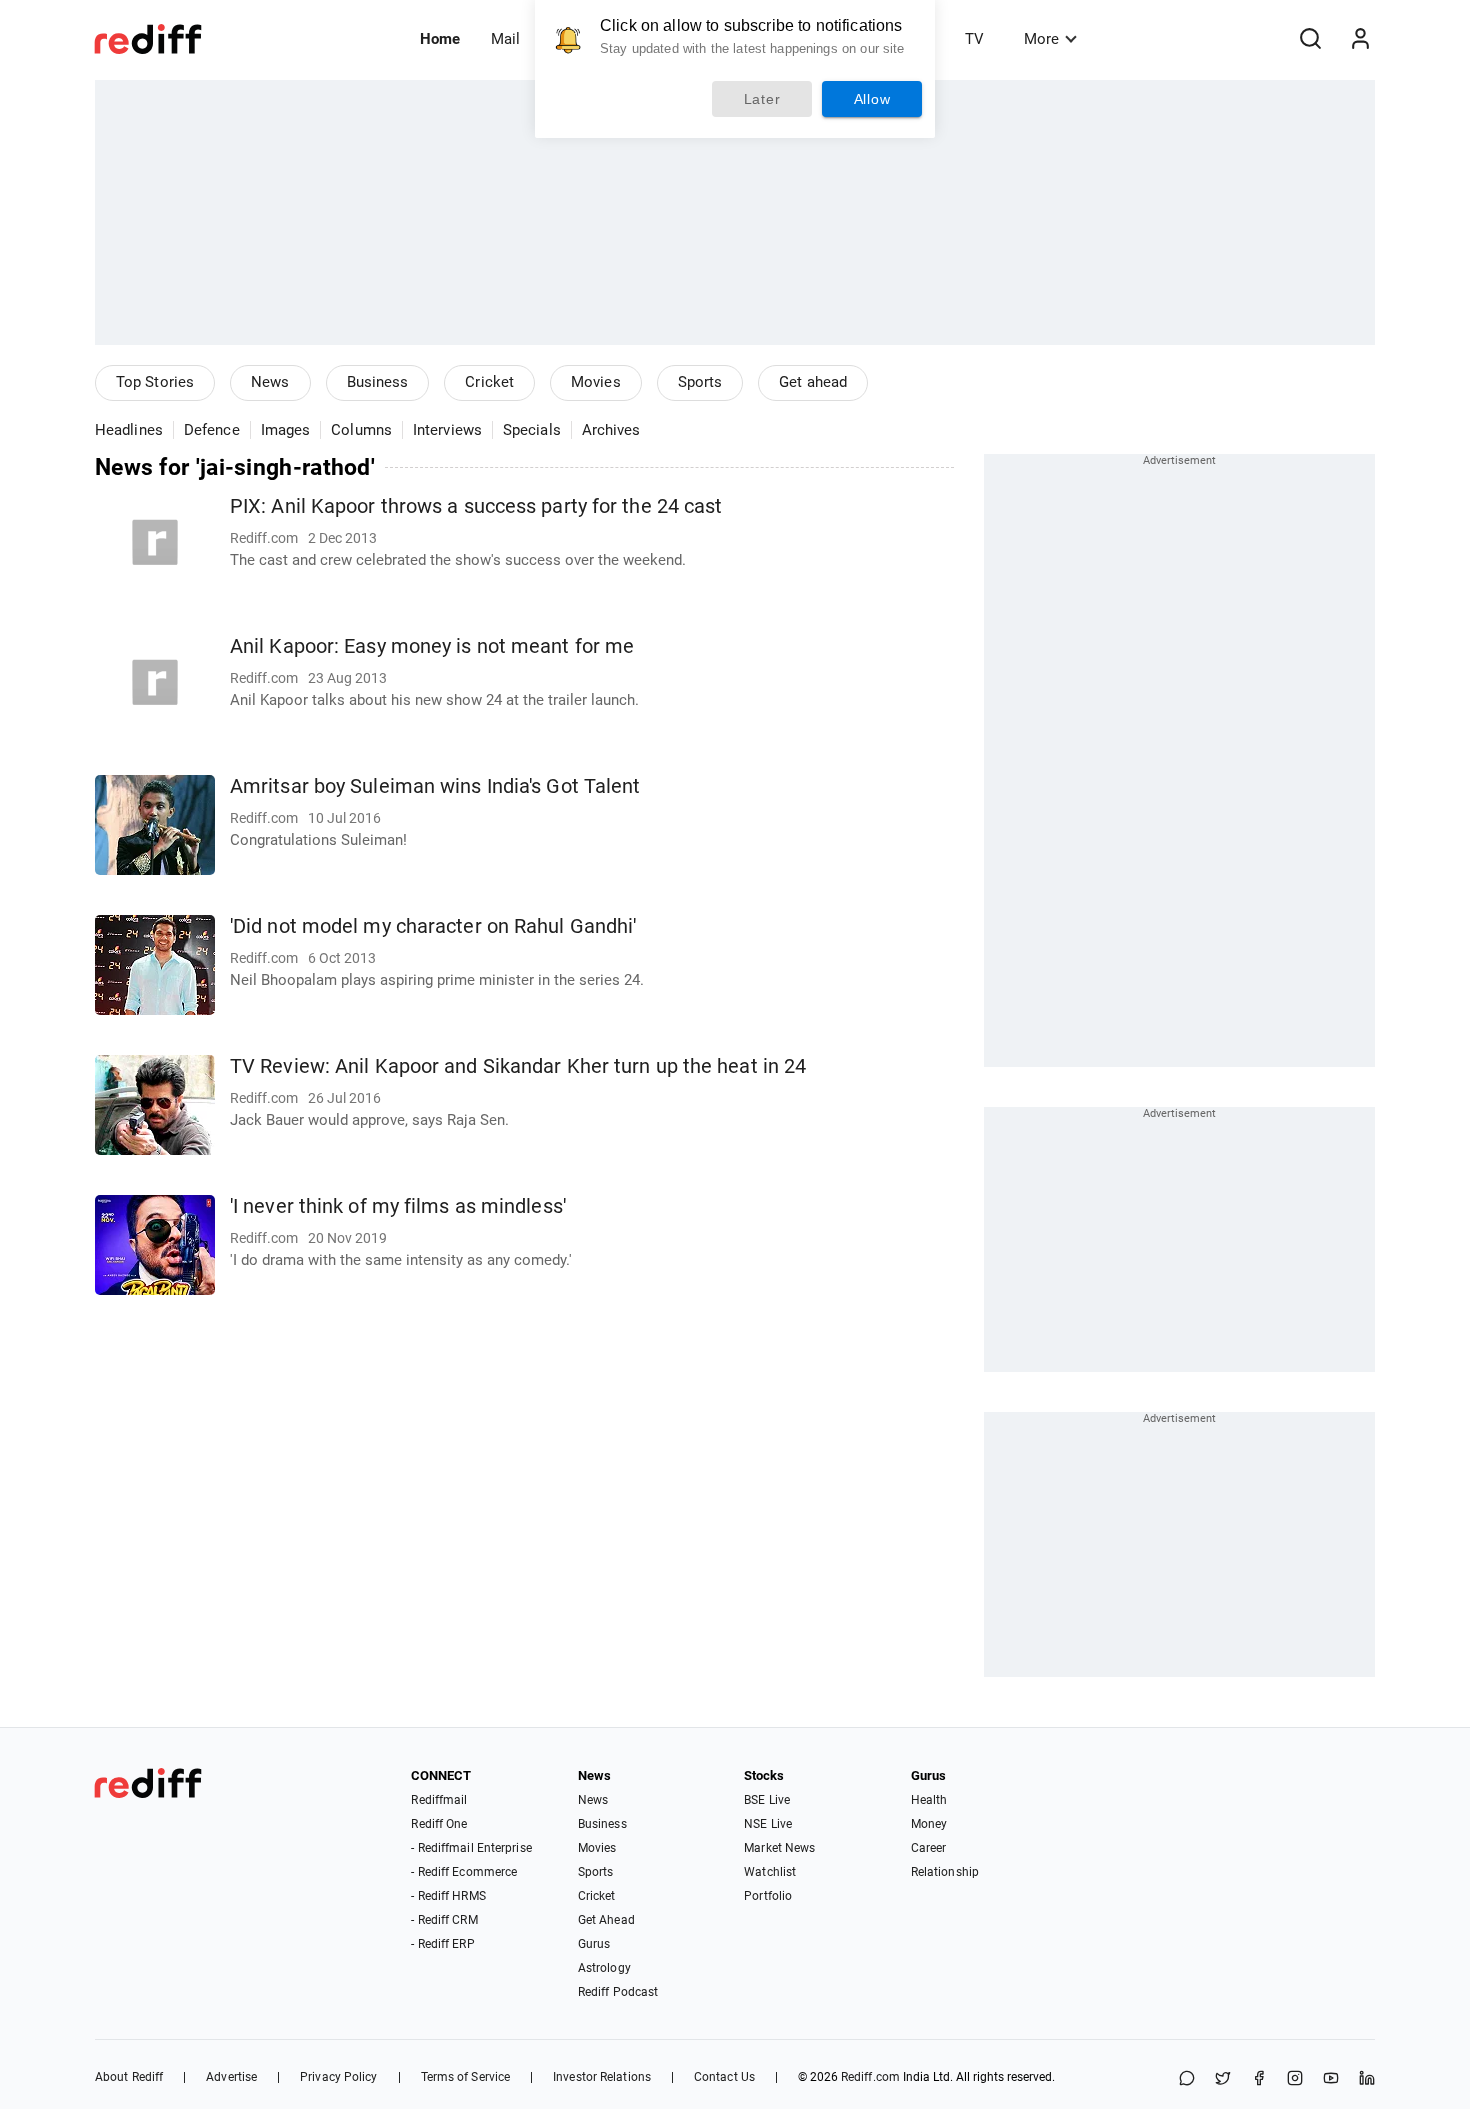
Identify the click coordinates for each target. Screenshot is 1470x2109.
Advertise (231, 2077)
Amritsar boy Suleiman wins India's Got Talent (435, 786)
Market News (779, 1848)
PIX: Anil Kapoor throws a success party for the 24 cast (476, 506)
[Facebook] (1259, 2079)
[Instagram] (1295, 2079)
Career (929, 1848)
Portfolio (768, 1896)
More (1041, 39)
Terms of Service (466, 2077)
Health (929, 1800)
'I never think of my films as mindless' (398, 1206)
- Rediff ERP (442, 1944)
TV (974, 39)
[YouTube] (1331, 2079)
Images (286, 430)
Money (929, 1824)
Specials (532, 430)
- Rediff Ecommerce (464, 1872)
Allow (872, 99)
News (270, 382)
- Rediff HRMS (448, 1896)
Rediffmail (439, 1800)
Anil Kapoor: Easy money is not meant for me (432, 646)
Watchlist (770, 1872)
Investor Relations (602, 2077)
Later (762, 99)
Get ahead (813, 382)
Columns (361, 430)
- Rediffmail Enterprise (471, 1848)
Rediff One (439, 1824)
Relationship (945, 1872)
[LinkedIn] (1367, 2079)
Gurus (594, 1944)
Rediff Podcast (618, 1992)
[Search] (1310, 39)
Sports (700, 382)
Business (378, 382)
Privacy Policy (338, 2077)
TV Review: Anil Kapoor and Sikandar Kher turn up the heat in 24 (518, 1066)
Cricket (489, 382)
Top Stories (155, 382)
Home (440, 39)
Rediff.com (870, 2077)
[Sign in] (1360, 39)
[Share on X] (1223, 2079)
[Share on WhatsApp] (1187, 2079)
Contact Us (724, 2077)
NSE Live (768, 1824)
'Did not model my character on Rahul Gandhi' (433, 926)
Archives (611, 430)
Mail (505, 39)
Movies (596, 382)
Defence (212, 430)
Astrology (604, 1968)
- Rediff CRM (444, 1920)
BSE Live (767, 1800)
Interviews (447, 430)
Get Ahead (606, 1920)
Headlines (129, 430)
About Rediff (129, 2077)
